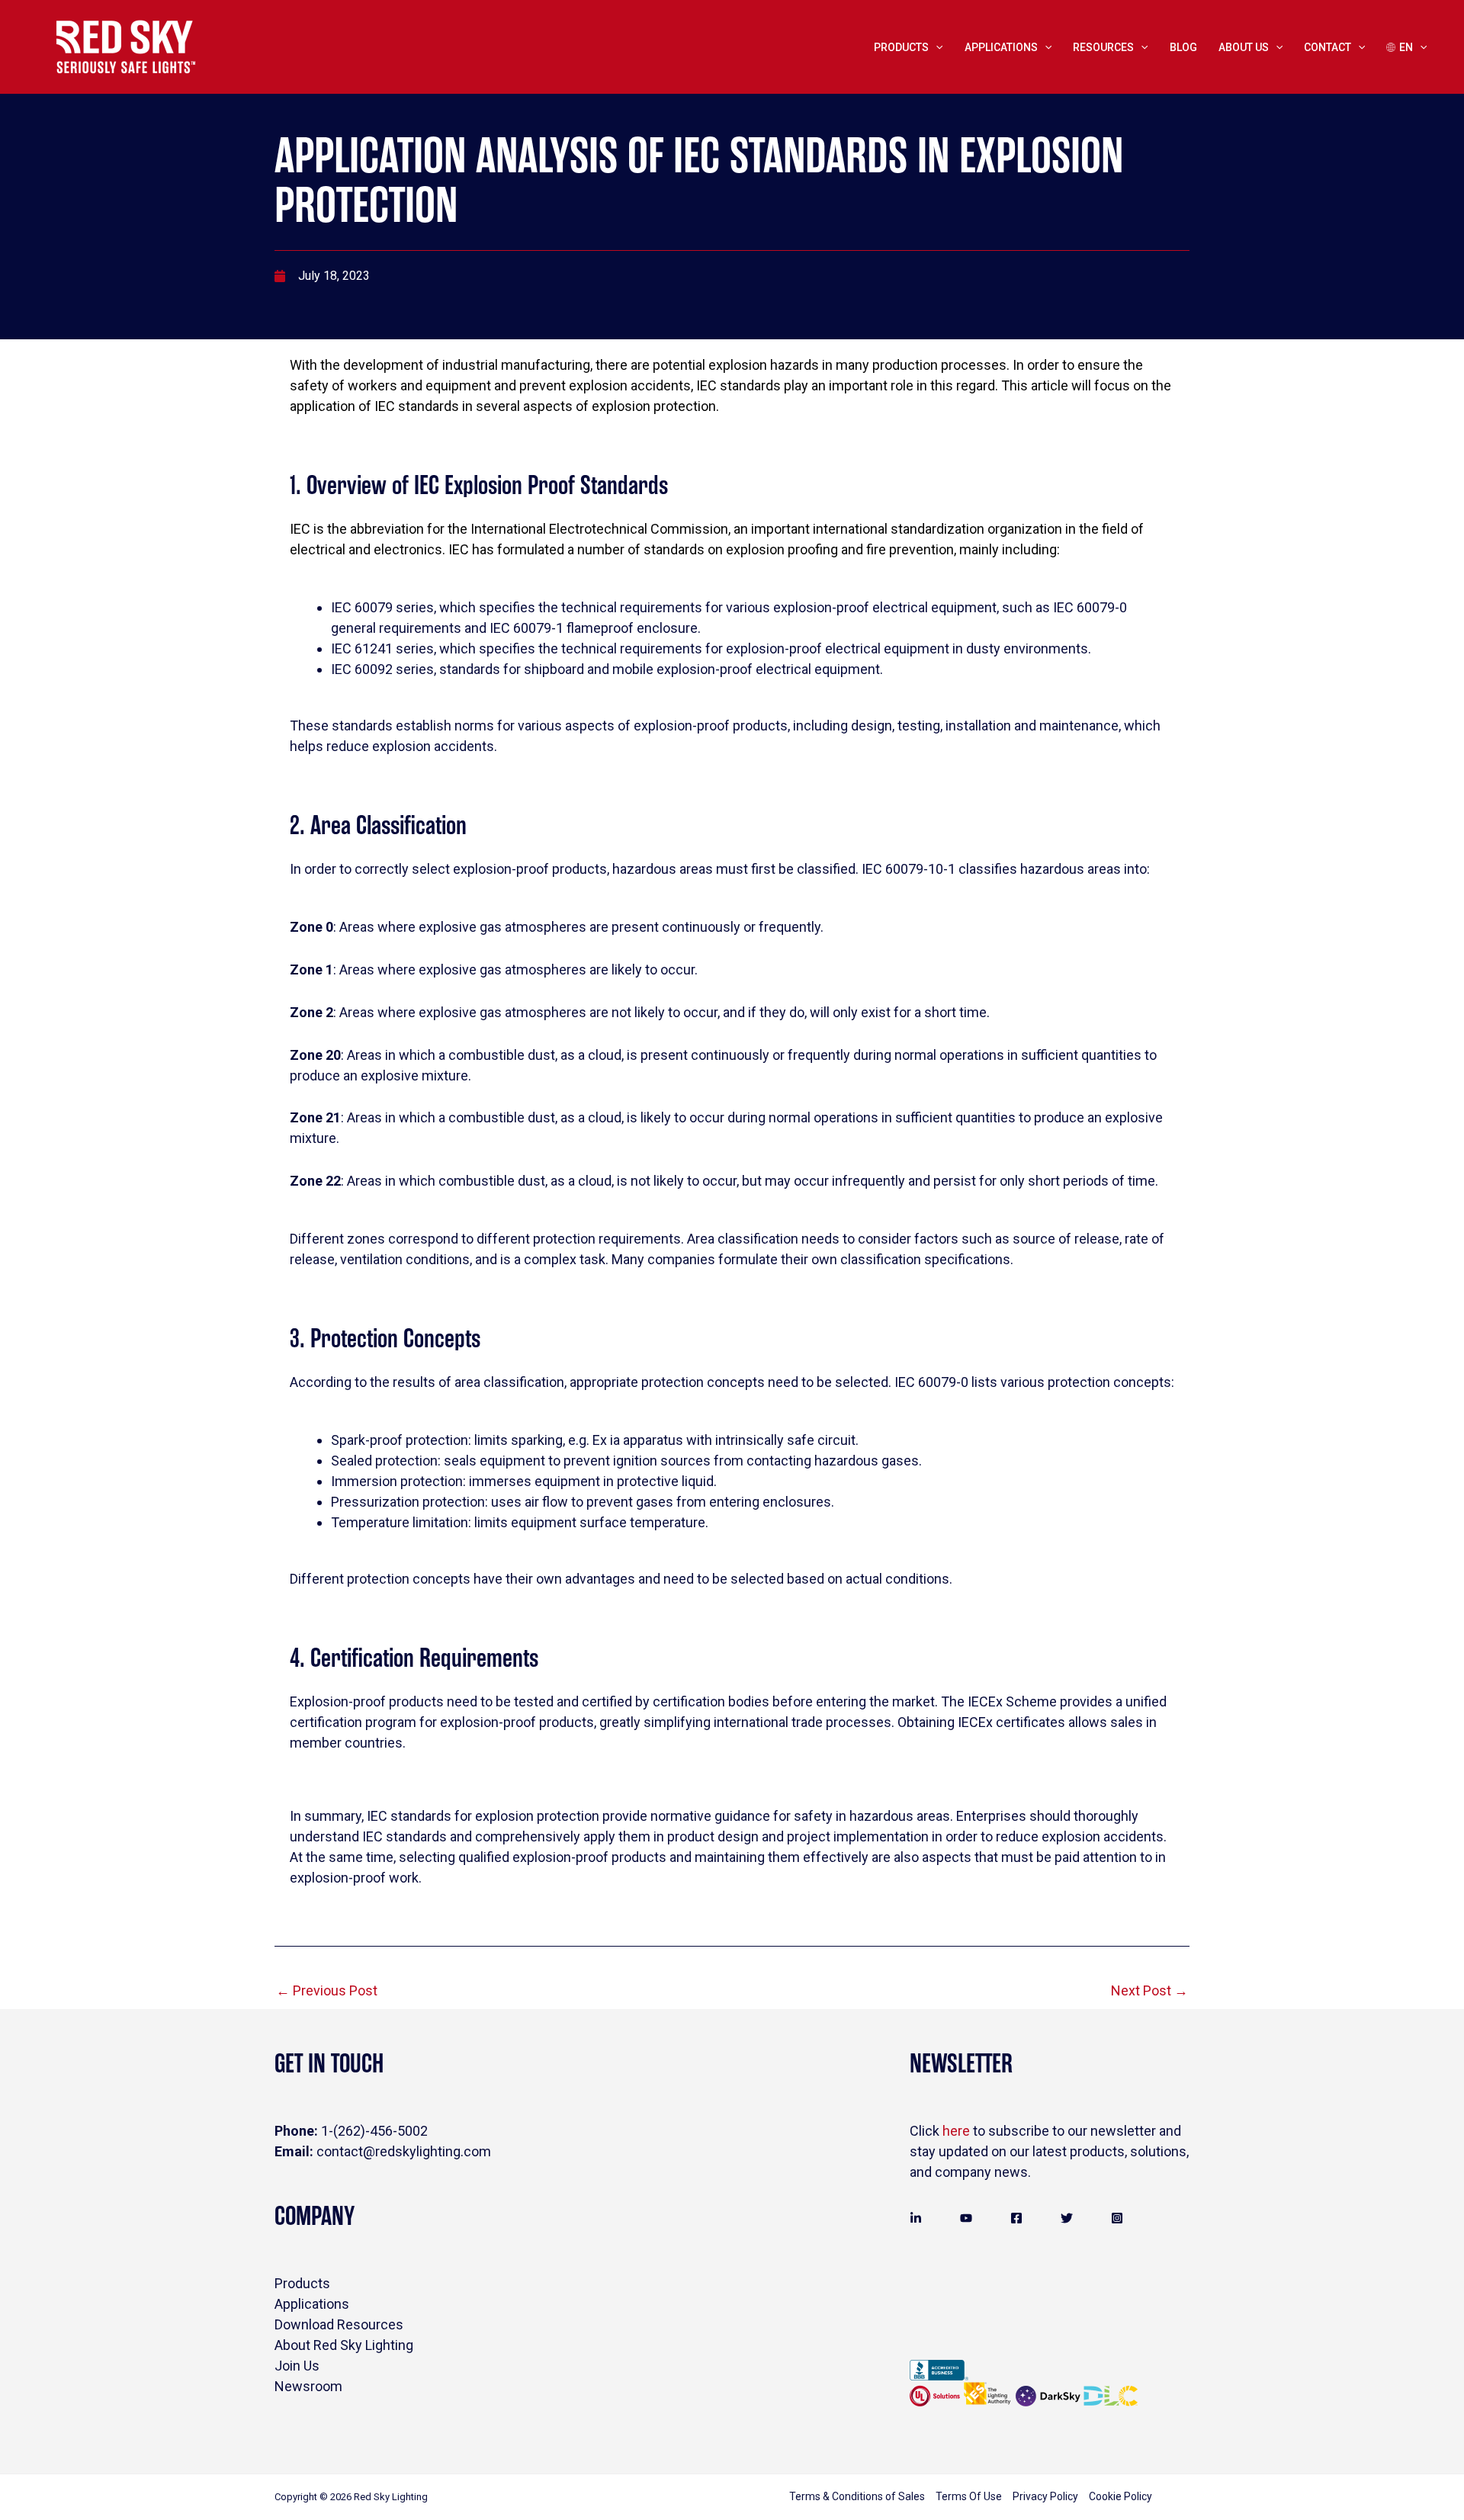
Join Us (297, 2366)
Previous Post (327, 1990)
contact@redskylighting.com (383, 2151)
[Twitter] (1067, 2218)
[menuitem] (1406, 47)
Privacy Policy (1045, 2496)
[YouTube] (966, 2218)
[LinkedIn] (916, 2218)
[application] (936, 47)
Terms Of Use (969, 2496)
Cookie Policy (1120, 2496)
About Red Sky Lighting (344, 2345)
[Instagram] (1117, 2218)
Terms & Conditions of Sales (857, 2496)
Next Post (1149, 1990)
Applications (312, 2304)
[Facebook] (1016, 2218)
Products (901, 47)
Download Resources (339, 2324)
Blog (1183, 47)
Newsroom (308, 2386)
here (956, 2131)
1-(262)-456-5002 (351, 2131)
